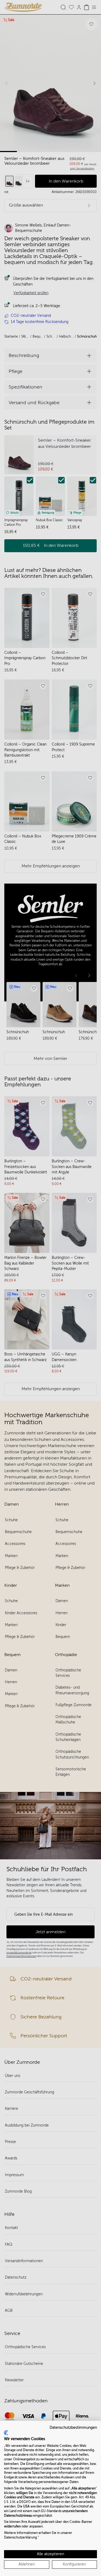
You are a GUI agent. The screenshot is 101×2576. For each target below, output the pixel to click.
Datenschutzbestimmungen (73, 2428)
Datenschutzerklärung (20, 2537)
